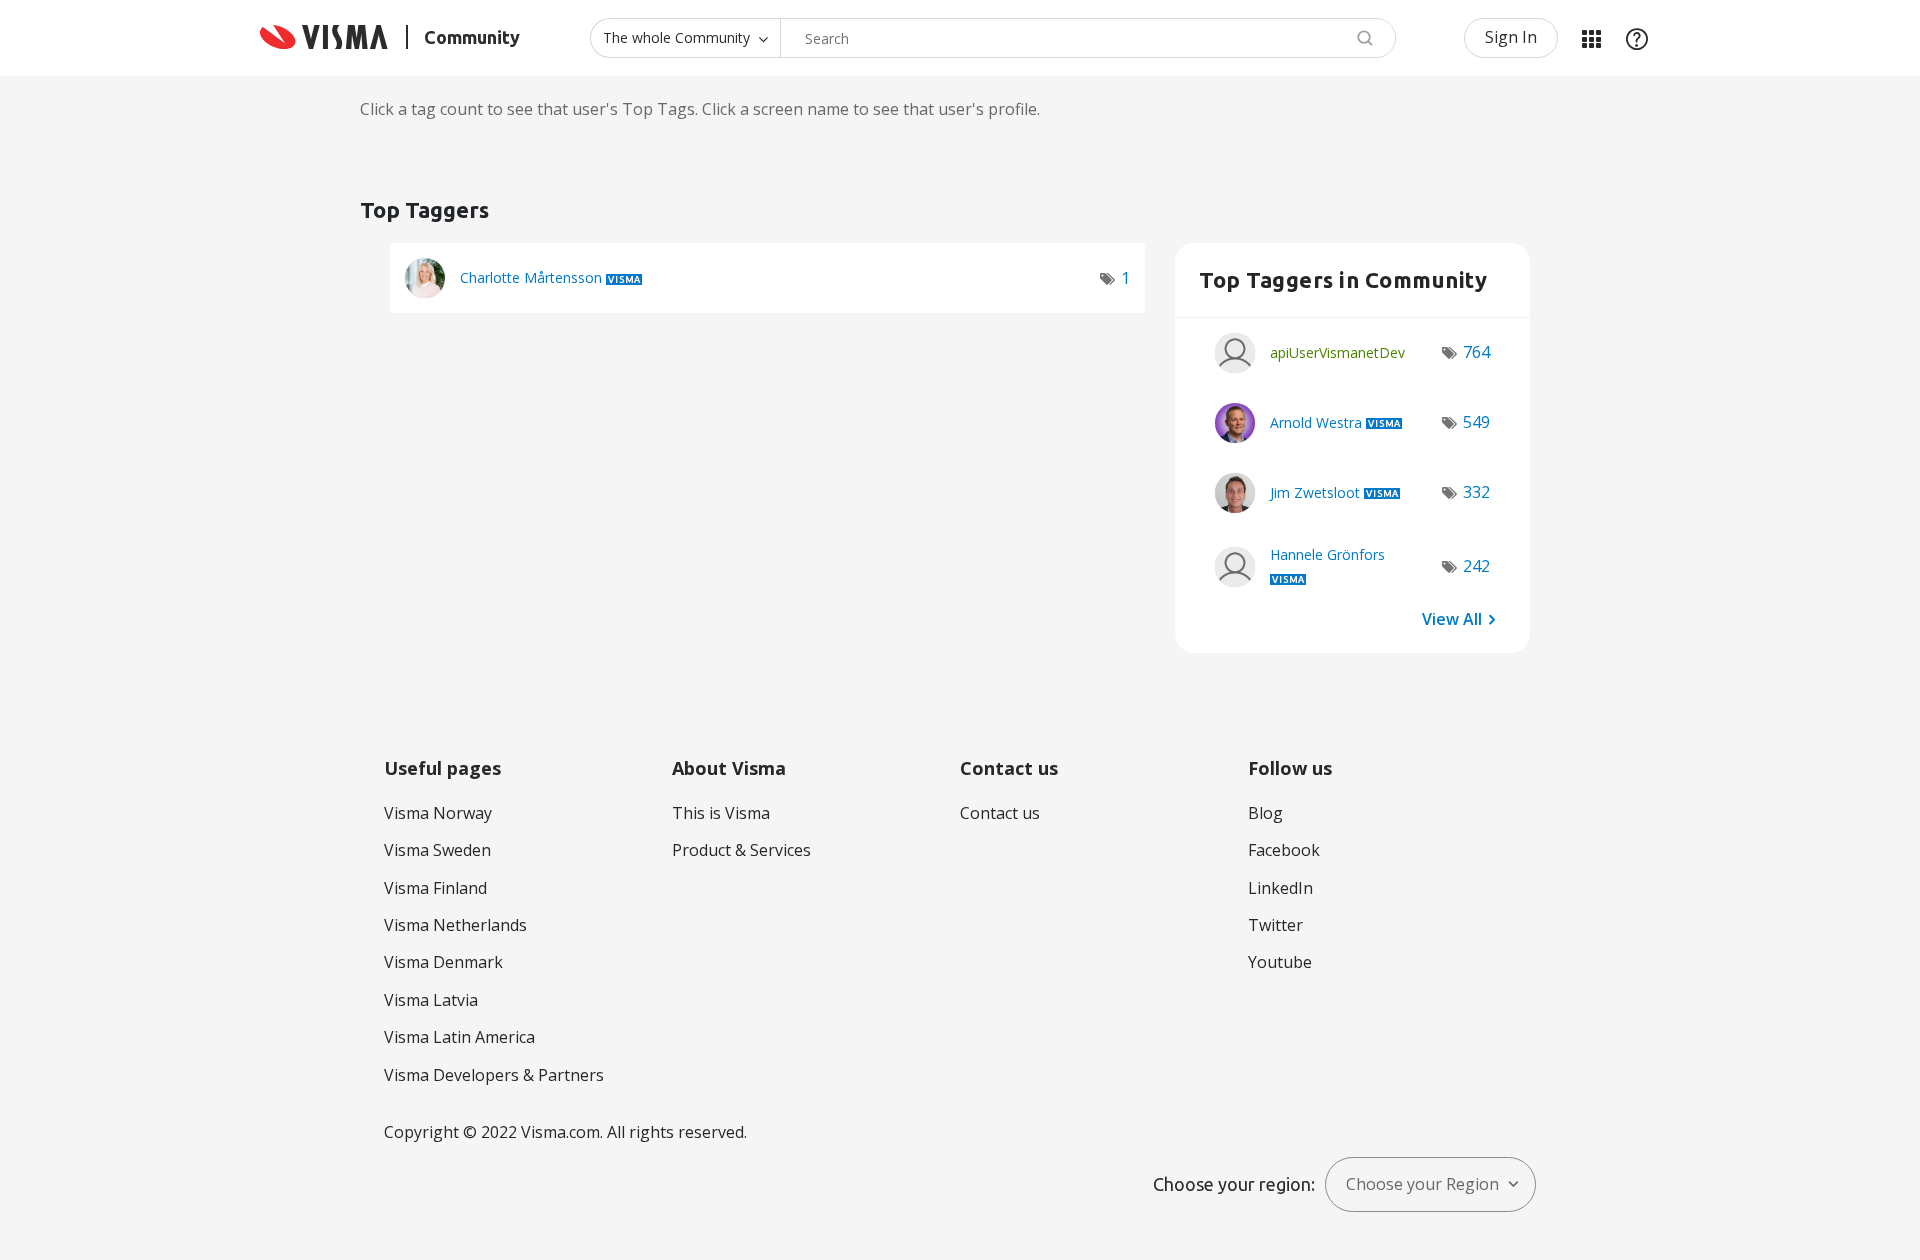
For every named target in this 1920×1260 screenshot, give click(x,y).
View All (1452, 619)
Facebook (1284, 850)
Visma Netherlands (455, 925)
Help (1637, 38)
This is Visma (721, 813)
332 (1476, 492)
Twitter (1275, 925)
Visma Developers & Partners (494, 1075)
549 (1476, 422)
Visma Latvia (431, 1000)
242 (1476, 566)
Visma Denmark (443, 962)
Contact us (1000, 813)
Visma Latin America (459, 1037)
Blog (1265, 813)
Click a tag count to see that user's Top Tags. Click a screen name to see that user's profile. (700, 109)
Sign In (1511, 37)
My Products (1591, 38)
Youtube (1280, 962)
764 (1476, 352)
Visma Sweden (437, 850)
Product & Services (741, 850)
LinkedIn (1280, 888)
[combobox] (1088, 38)
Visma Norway (438, 813)
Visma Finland (435, 888)
